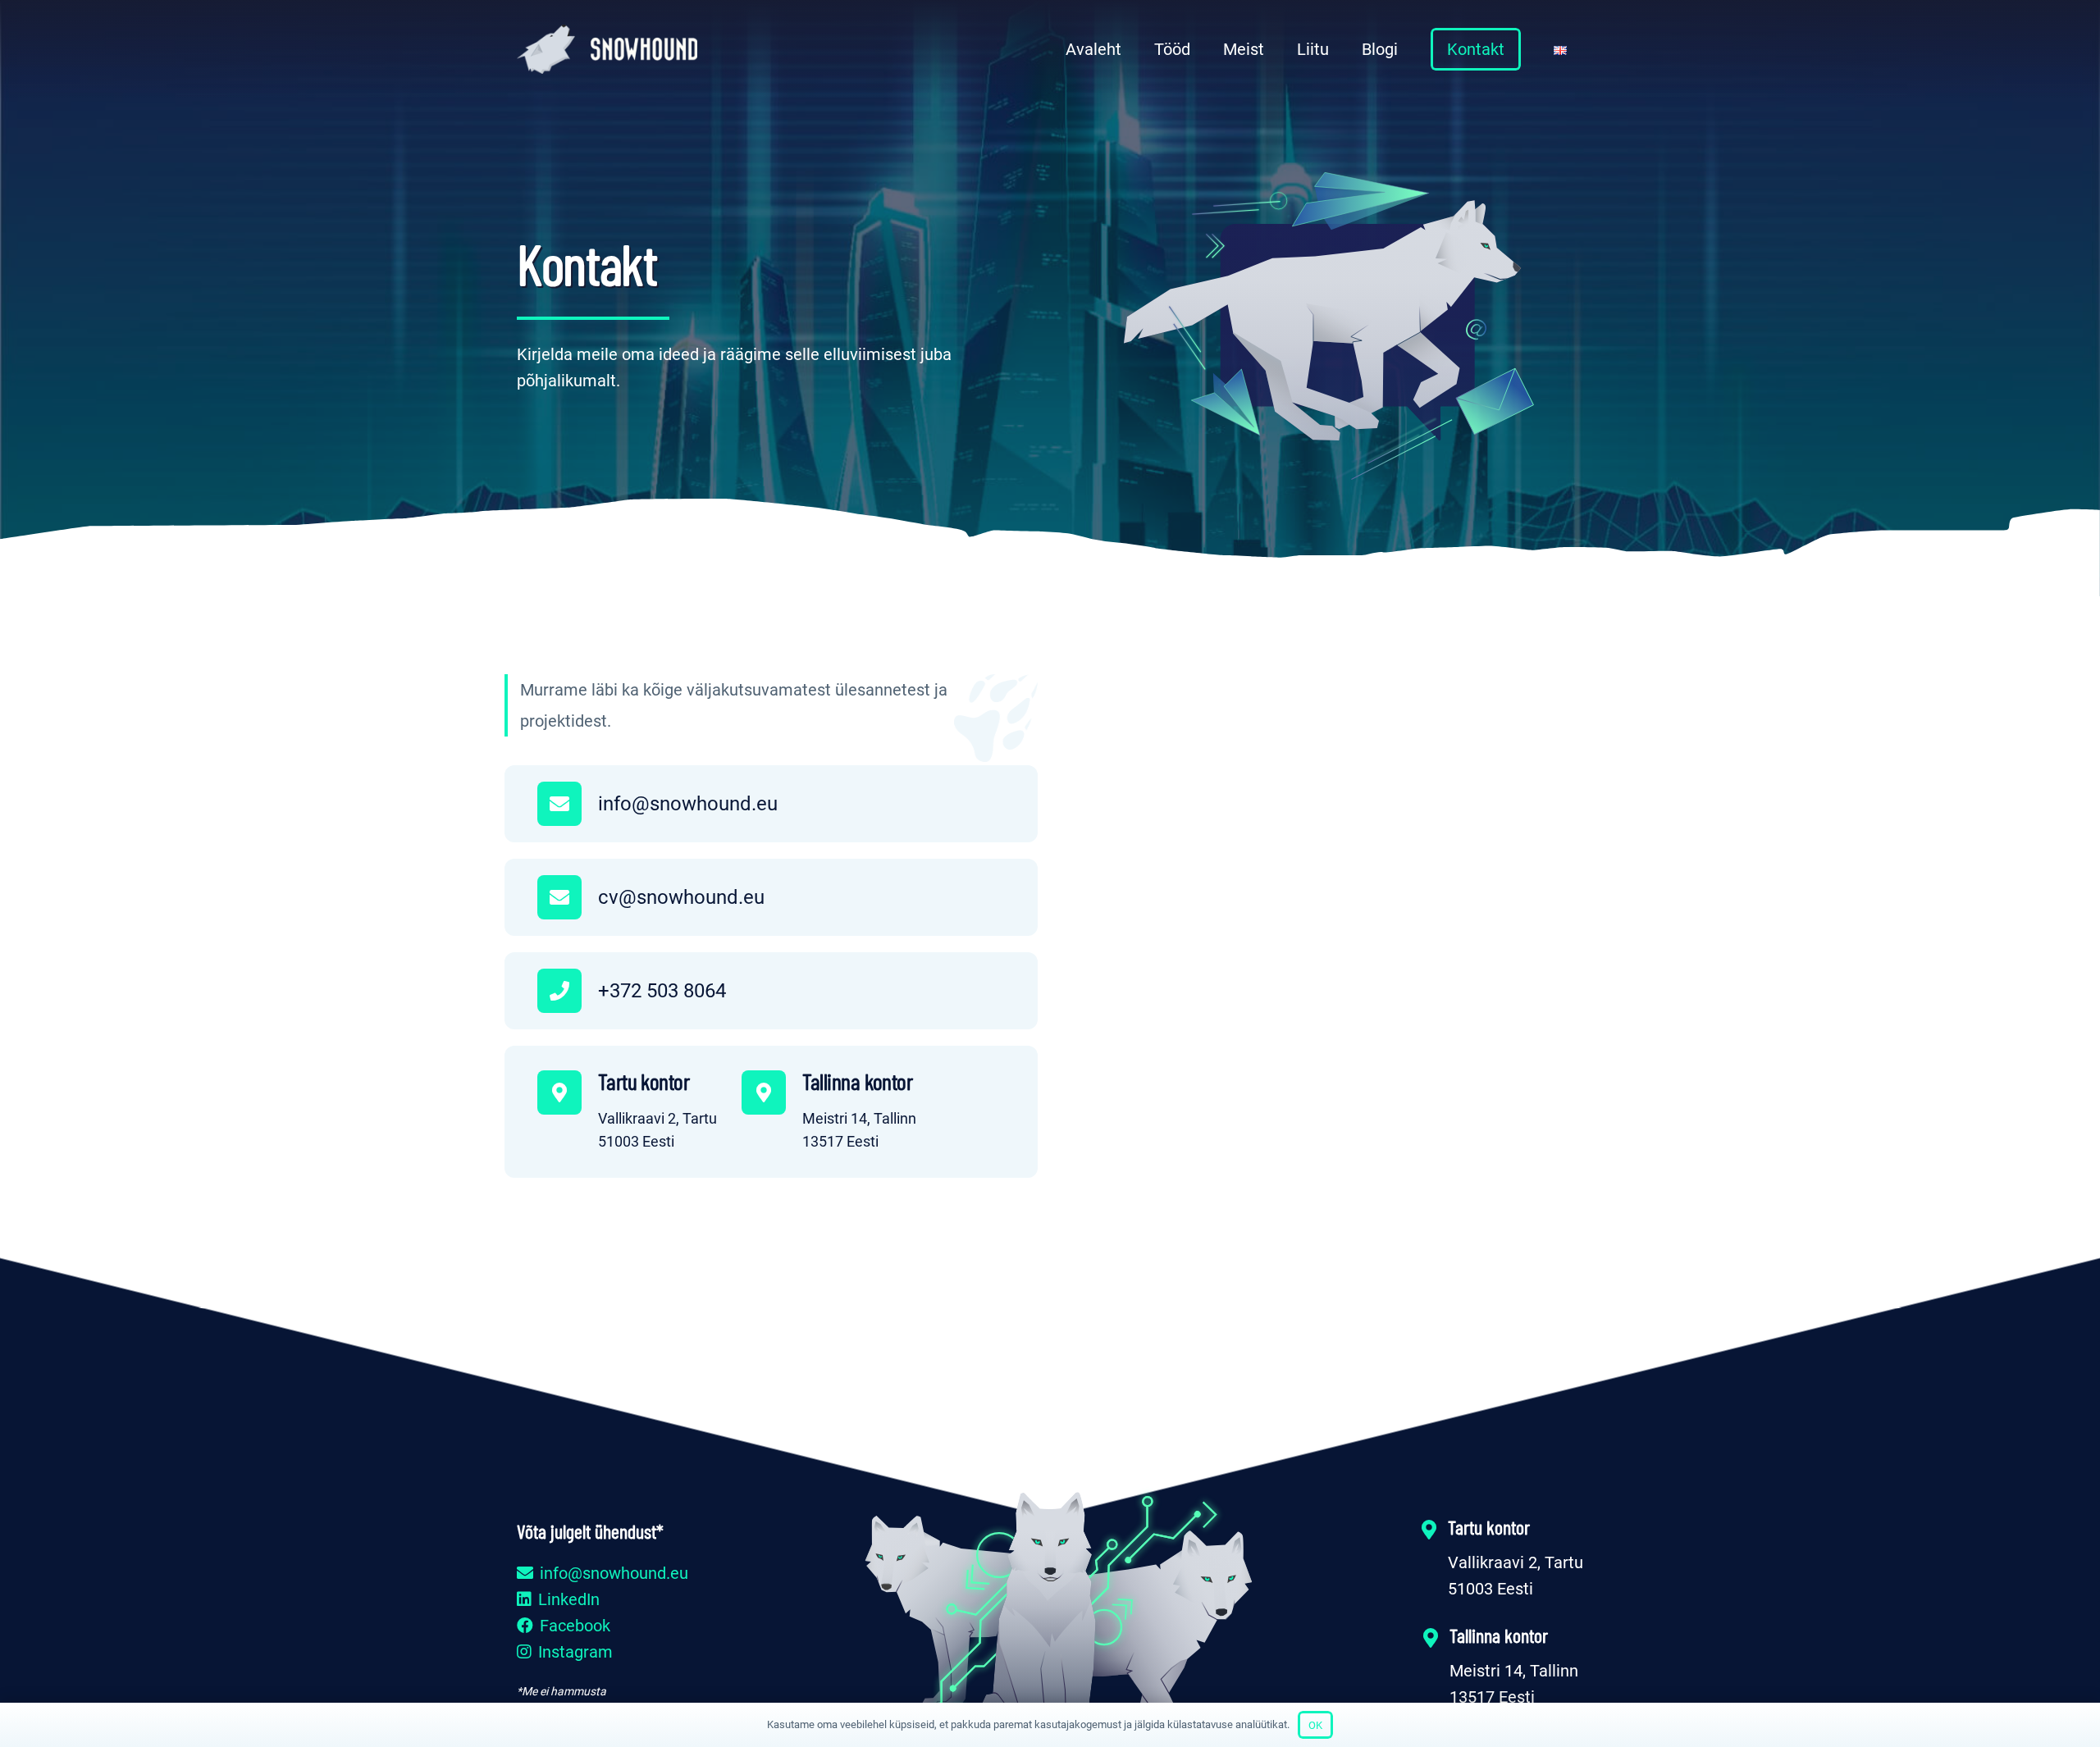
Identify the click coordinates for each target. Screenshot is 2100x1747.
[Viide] (607, 49)
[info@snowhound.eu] (568, 804)
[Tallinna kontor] (772, 1092)
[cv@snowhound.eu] (568, 897)
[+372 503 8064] (568, 991)
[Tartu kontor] (568, 1092)
